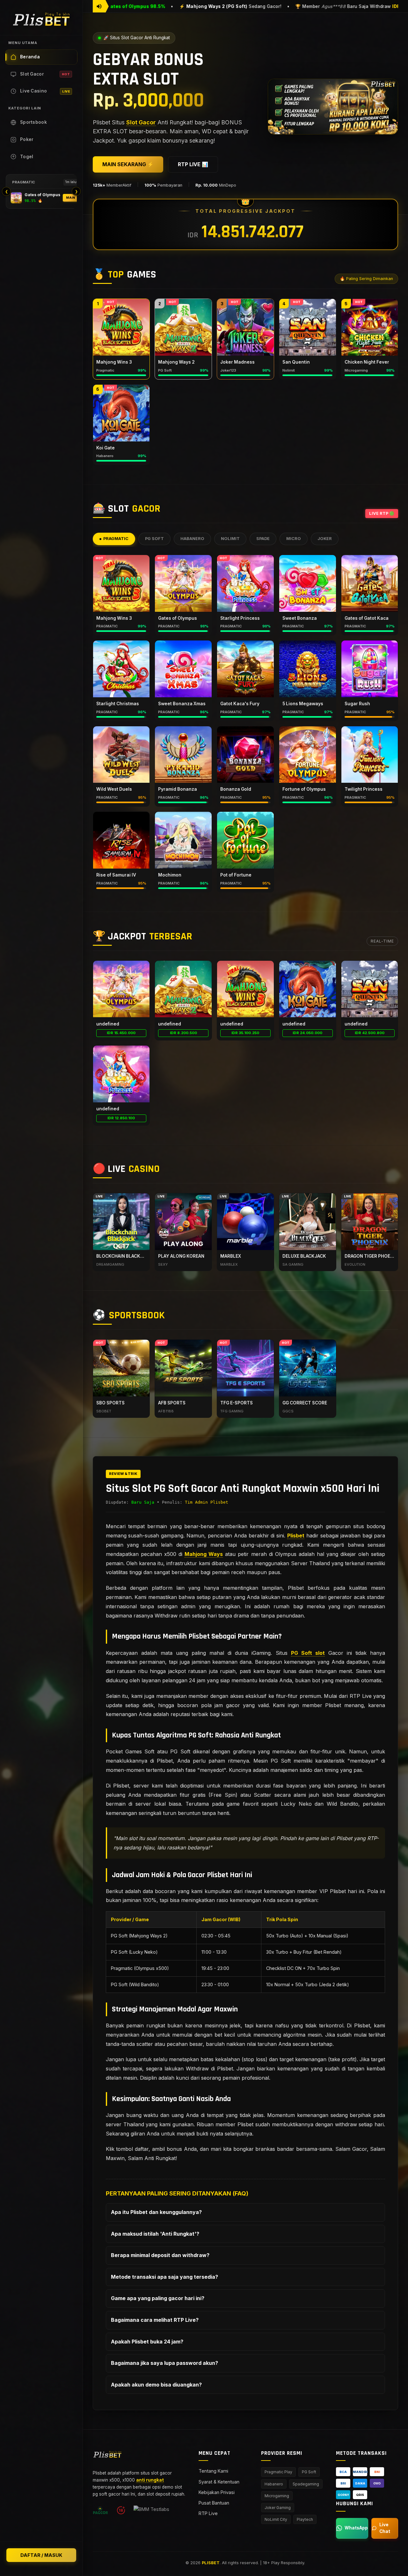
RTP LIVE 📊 (193, 164)
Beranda (30, 57)
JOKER (325, 539)
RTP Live (208, 2513)
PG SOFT (154, 539)
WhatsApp (356, 2528)
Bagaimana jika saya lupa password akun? (164, 2363)
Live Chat (385, 2528)
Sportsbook (33, 122)
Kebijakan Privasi (217, 2492)
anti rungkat (150, 2480)
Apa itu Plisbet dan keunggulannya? (156, 2212)
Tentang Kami (213, 2471)
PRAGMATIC (116, 539)
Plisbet (296, 1536)
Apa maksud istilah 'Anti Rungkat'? (155, 2234)
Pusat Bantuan (214, 2503)
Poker (27, 139)
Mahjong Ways (204, 1554)
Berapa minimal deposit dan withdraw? (160, 2255)
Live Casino (45, 91)
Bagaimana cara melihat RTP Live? (155, 2320)
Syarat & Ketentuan (219, 2482)
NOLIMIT (230, 539)
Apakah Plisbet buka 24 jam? (147, 2342)
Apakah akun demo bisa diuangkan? (156, 2385)
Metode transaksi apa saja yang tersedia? (164, 2277)
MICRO (294, 539)
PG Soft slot (308, 1653)
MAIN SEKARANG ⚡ (128, 164)
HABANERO (192, 539)
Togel (27, 157)
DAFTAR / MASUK (41, 2555)
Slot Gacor (45, 74)
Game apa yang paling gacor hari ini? (158, 2298)
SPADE (263, 539)
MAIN (71, 198)
